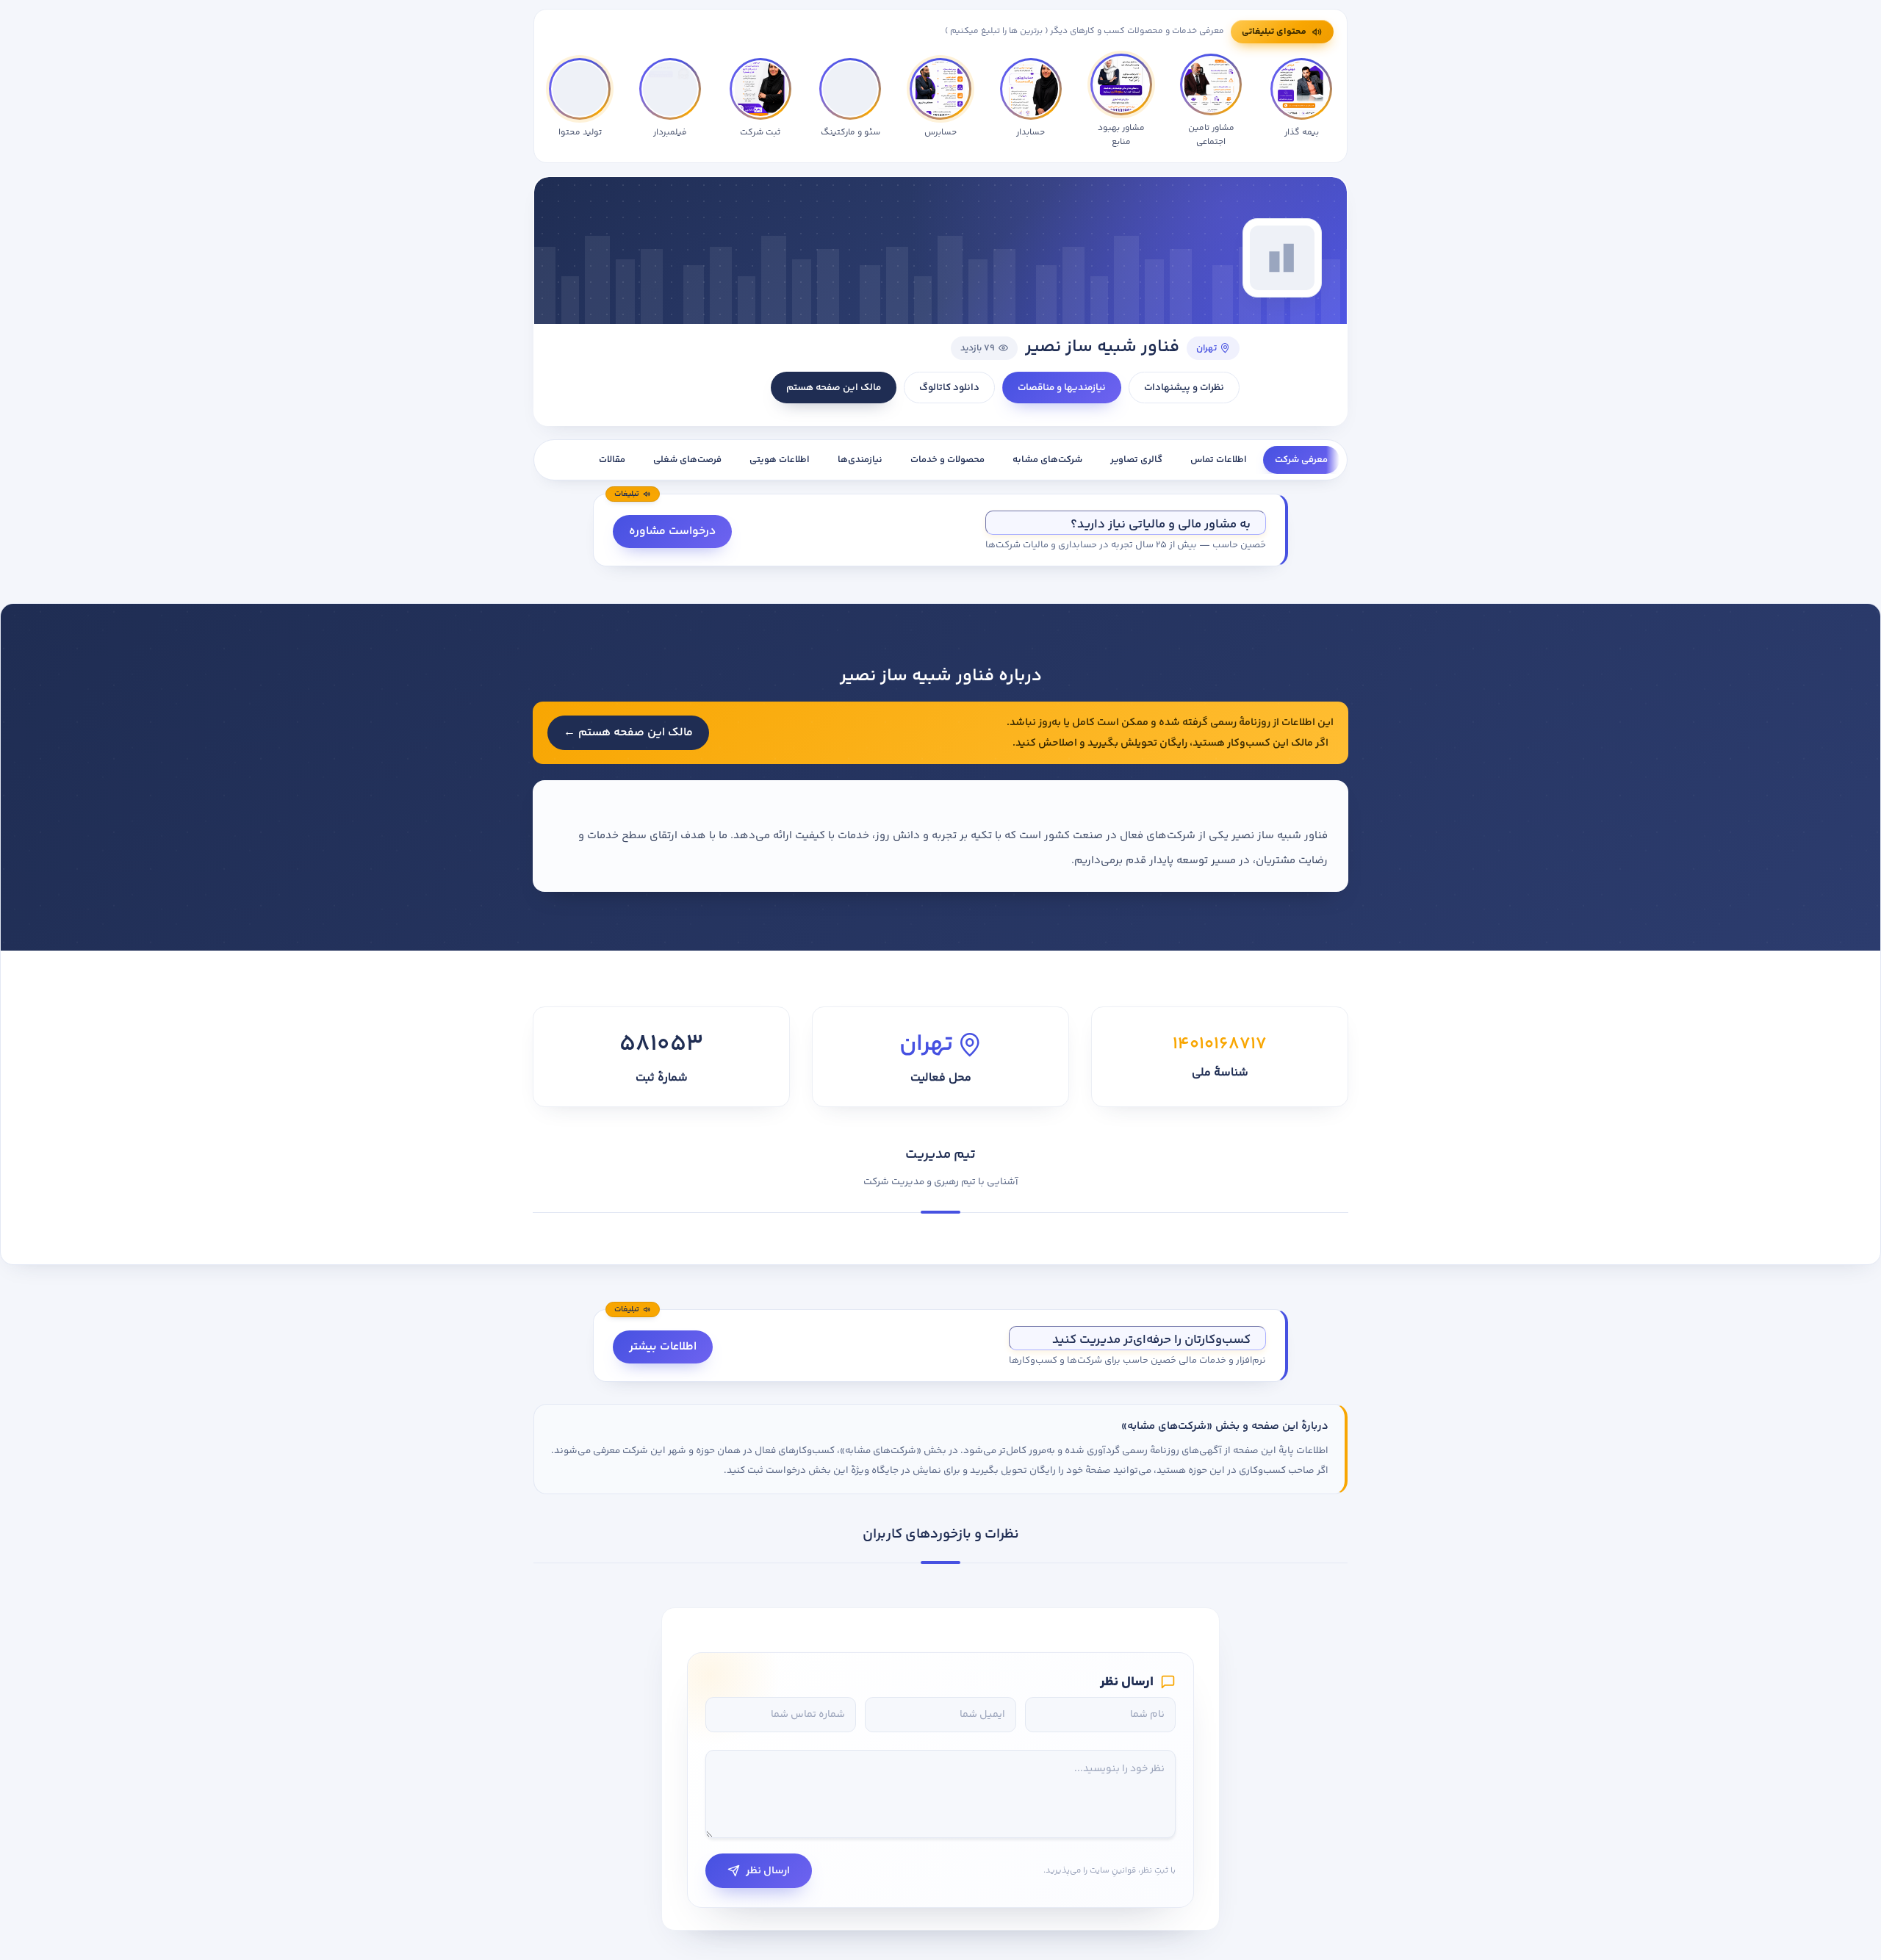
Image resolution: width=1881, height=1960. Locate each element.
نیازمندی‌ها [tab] (860, 460)
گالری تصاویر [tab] (1136, 460)
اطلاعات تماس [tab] (1219, 460)
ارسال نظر (768, 1871)
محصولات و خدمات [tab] (947, 460)
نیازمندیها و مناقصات (1062, 388)
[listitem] (580, 101)
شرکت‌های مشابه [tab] (1047, 460)
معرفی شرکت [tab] (1301, 460)
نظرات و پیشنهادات (1184, 388)
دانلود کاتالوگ (949, 388)
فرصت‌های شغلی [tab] (687, 460)
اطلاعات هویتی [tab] (780, 460)
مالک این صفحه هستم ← (628, 733)
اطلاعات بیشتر (663, 1347)
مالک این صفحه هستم (834, 388)
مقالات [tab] (612, 460)
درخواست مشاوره (672, 532)
